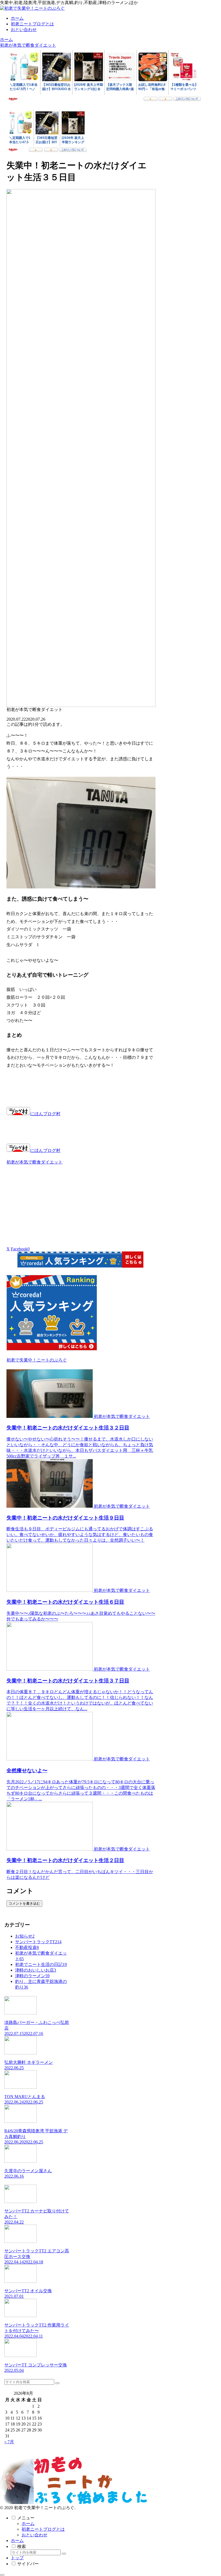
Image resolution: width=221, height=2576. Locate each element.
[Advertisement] (81, 1203)
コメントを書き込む (24, 1903)
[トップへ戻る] (2, 2575)
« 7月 (9, 2442)
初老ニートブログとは (43, 2529)
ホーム (28, 2524)
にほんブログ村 (45, 1114)
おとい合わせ (34, 2535)
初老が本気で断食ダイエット (34, 1162)
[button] (57, 2383)
